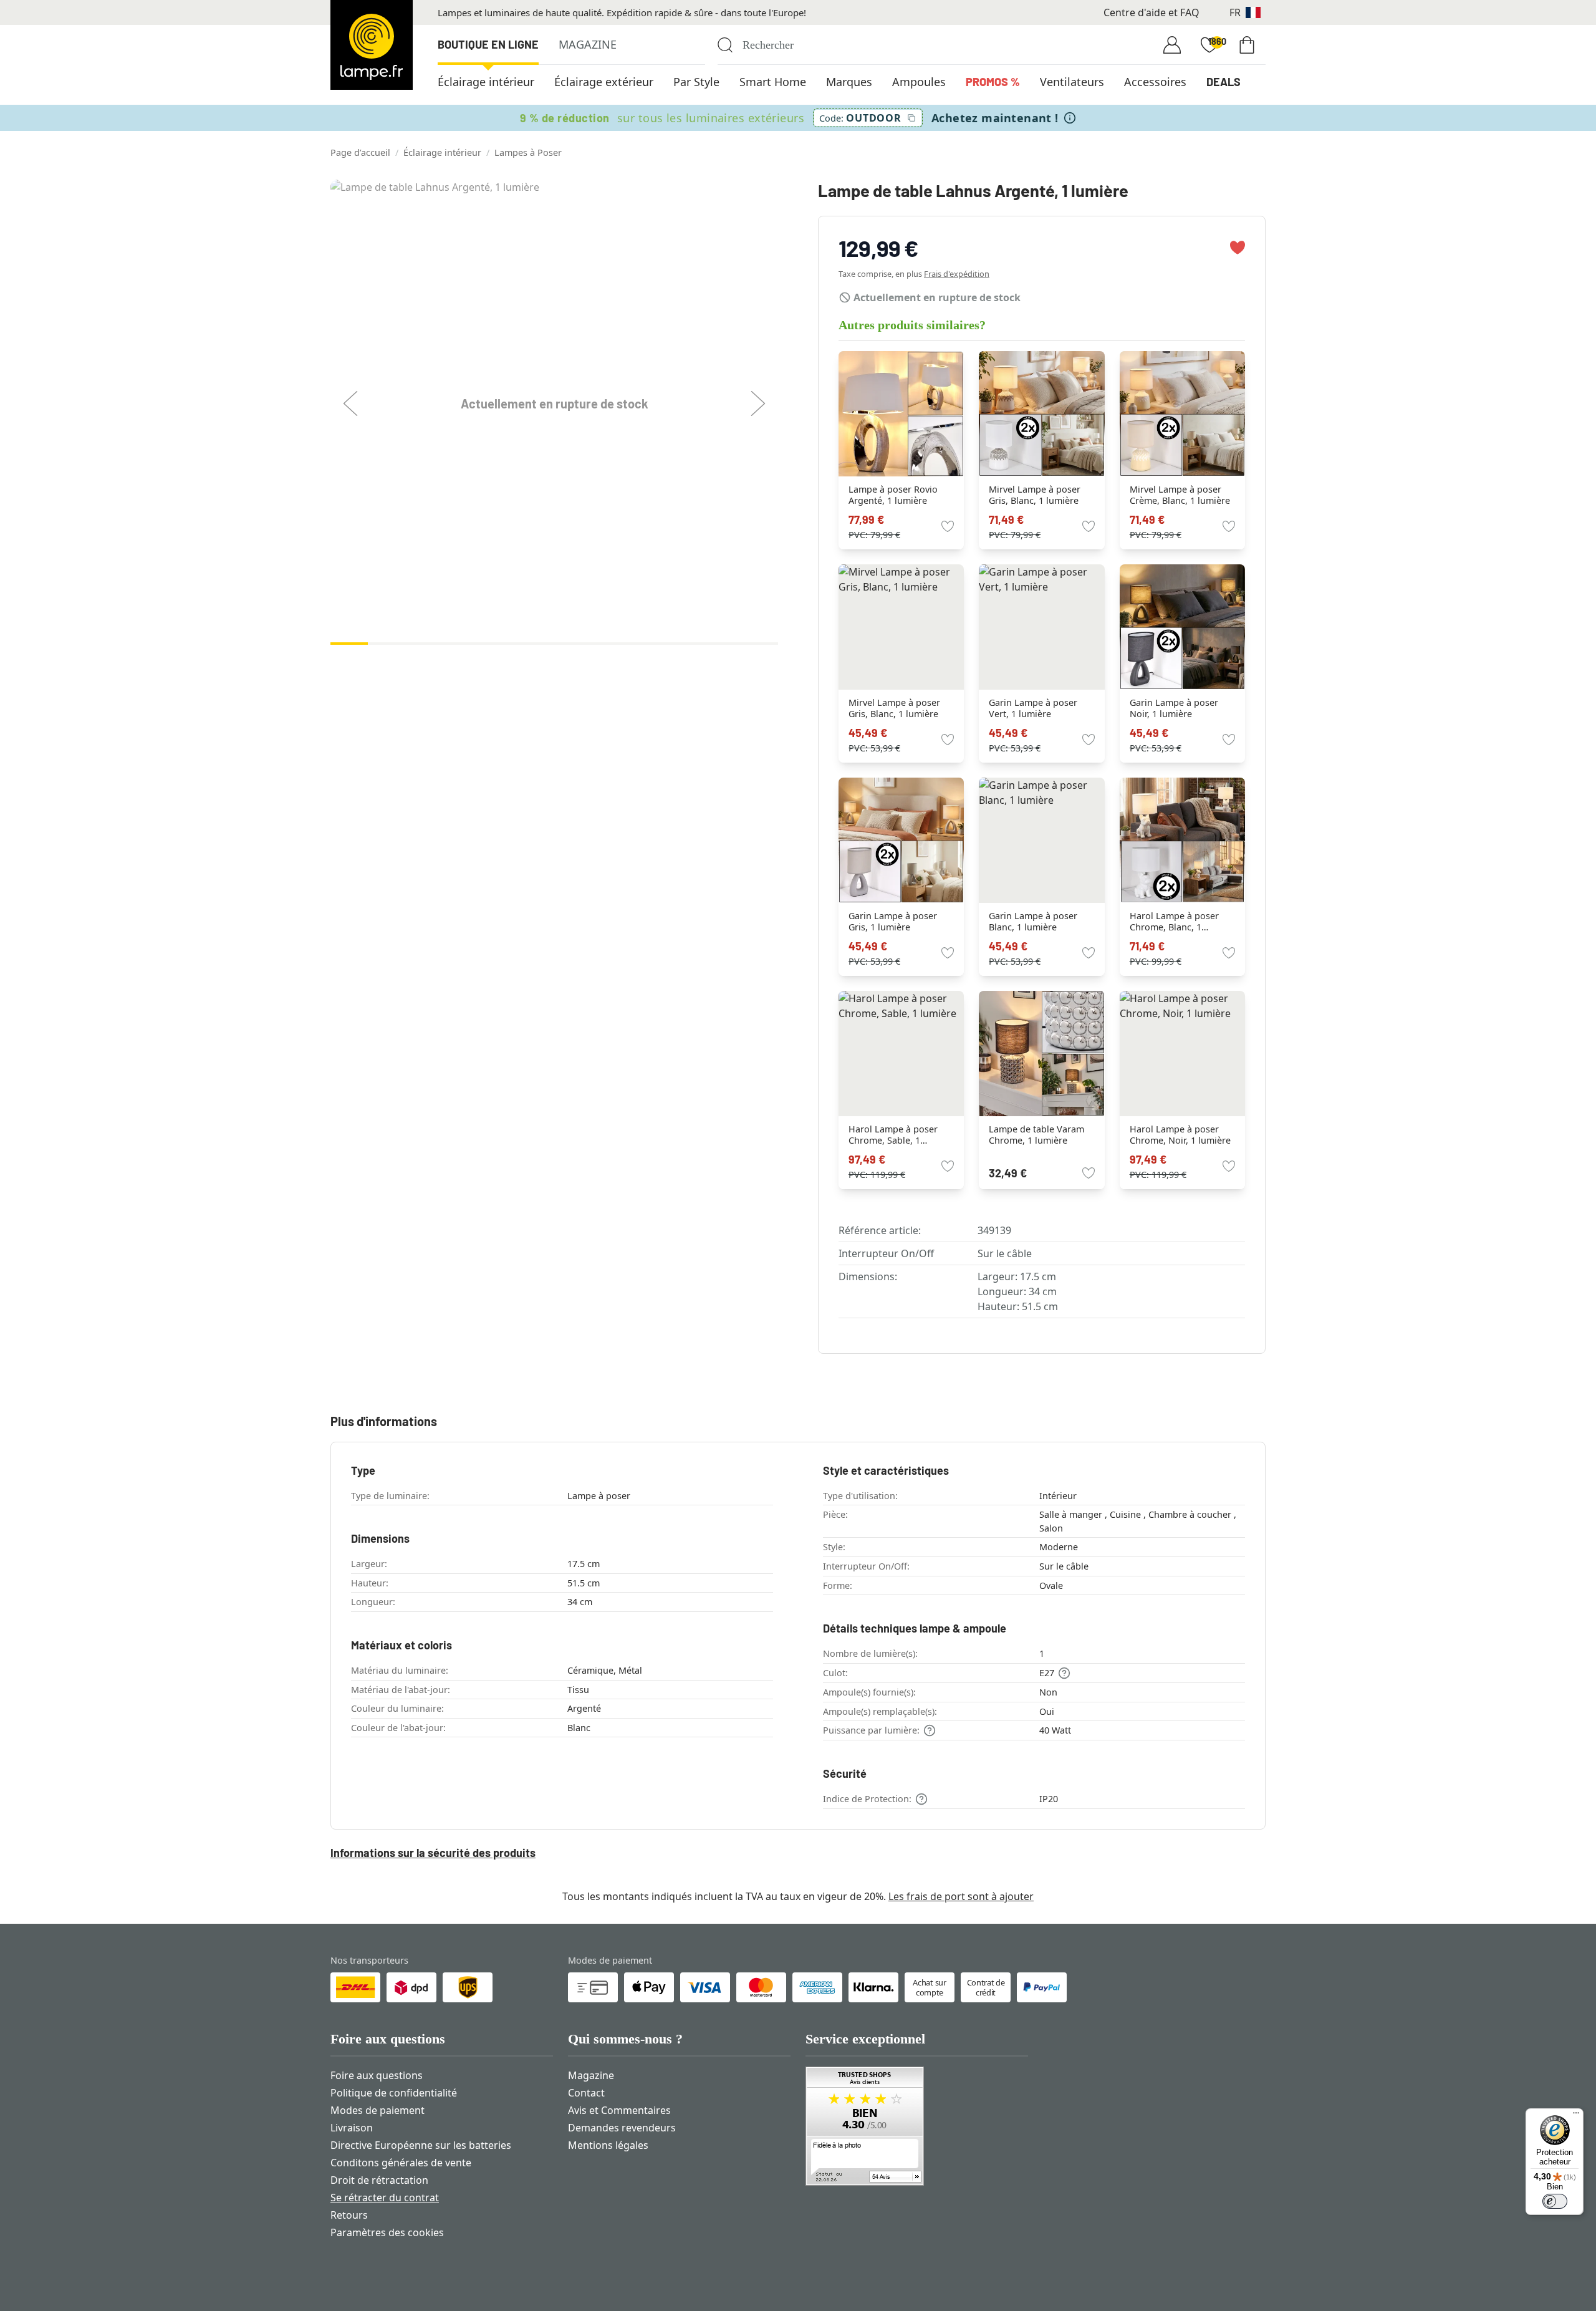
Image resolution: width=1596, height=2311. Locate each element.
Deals (1223, 82)
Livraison (352, 2128)
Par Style (696, 82)
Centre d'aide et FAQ (1151, 12)
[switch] (1555, 2201)
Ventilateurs (1072, 82)
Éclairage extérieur (604, 82)
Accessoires (1155, 82)
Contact (586, 2093)
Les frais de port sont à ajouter (961, 1896)
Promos (993, 82)
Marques (849, 82)
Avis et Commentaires (619, 2110)
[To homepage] (372, 45)
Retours (349, 2215)
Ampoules (919, 82)
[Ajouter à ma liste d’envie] (1238, 248)
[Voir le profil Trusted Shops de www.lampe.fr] (917, 2126)
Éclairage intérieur (486, 82)
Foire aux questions (377, 2075)
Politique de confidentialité (394, 2093)
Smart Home (773, 82)
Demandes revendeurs (622, 2128)
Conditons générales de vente (401, 2163)
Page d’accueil (360, 152)
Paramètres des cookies (387, 2232)
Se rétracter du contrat (385, 2198)
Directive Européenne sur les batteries (421, 2145)
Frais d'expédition (957, 274)
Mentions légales (608, 2145)
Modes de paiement (377, 2110)
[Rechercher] (725, 45)
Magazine (588, 44)
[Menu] (1576, 2116)
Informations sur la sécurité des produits (433, 1853)
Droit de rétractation (379, 2180)
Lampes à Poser (528, 152)
